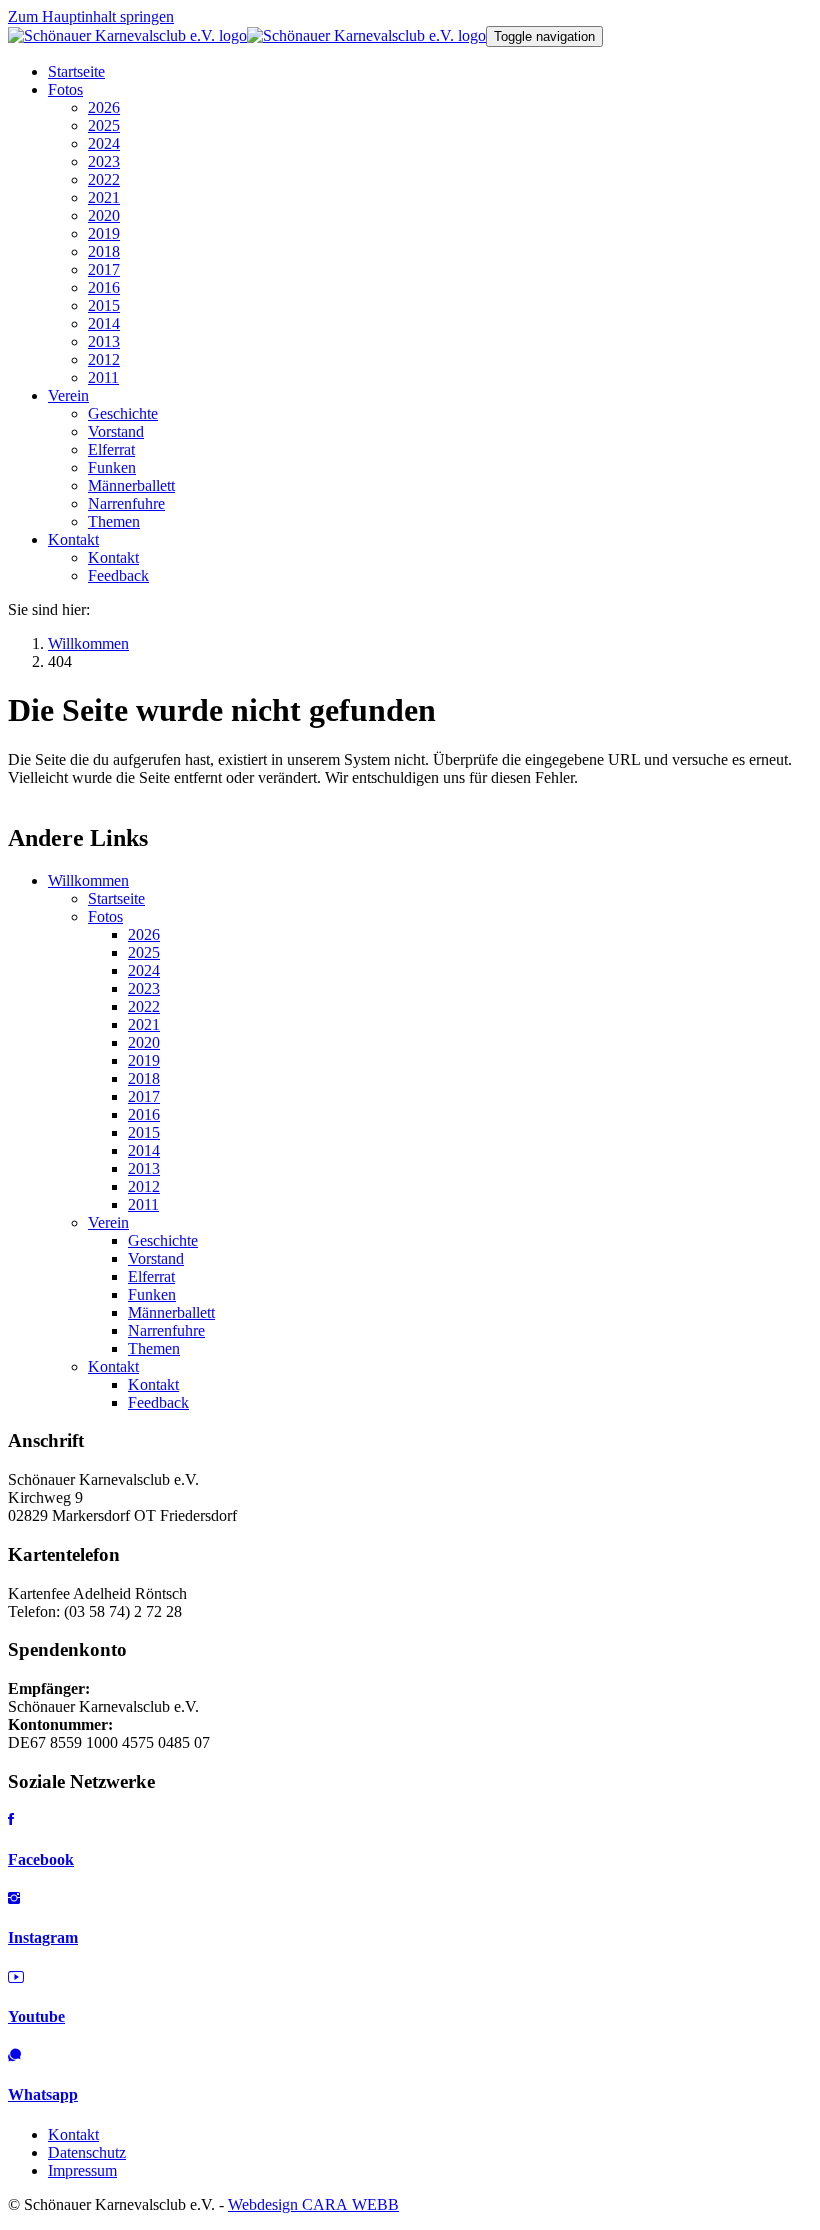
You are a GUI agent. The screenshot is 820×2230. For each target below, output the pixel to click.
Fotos (105, 916)
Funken (152, 1294)
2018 (144, 1078)
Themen (154, 1348)
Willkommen (88, 880)
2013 (144, 1168)
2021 (144, 1024)
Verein (108, 1222)
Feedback (158, 1402)
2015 (144, 1132)
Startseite (116, 898)
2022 (144, 1006)
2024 (144, 970)
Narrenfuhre (166, 1330)
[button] (65, 89)
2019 (144, 1060)
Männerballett (171, 1312)
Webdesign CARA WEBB (313, 2204)
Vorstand (156, 1258)
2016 (144, 1114)
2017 (144, 1096)
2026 (144, 934)
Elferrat (151, 1276)
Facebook (41, 1859)
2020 (144, 1042)
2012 (144, 1186)
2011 (143, 1204)
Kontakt (113, 1366)
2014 (144, 1150)
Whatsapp (43, 2094)
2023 (144, 988)
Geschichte (163, 1240)
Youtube (36, 2016)
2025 (144, 952)
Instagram (43, 1937)
